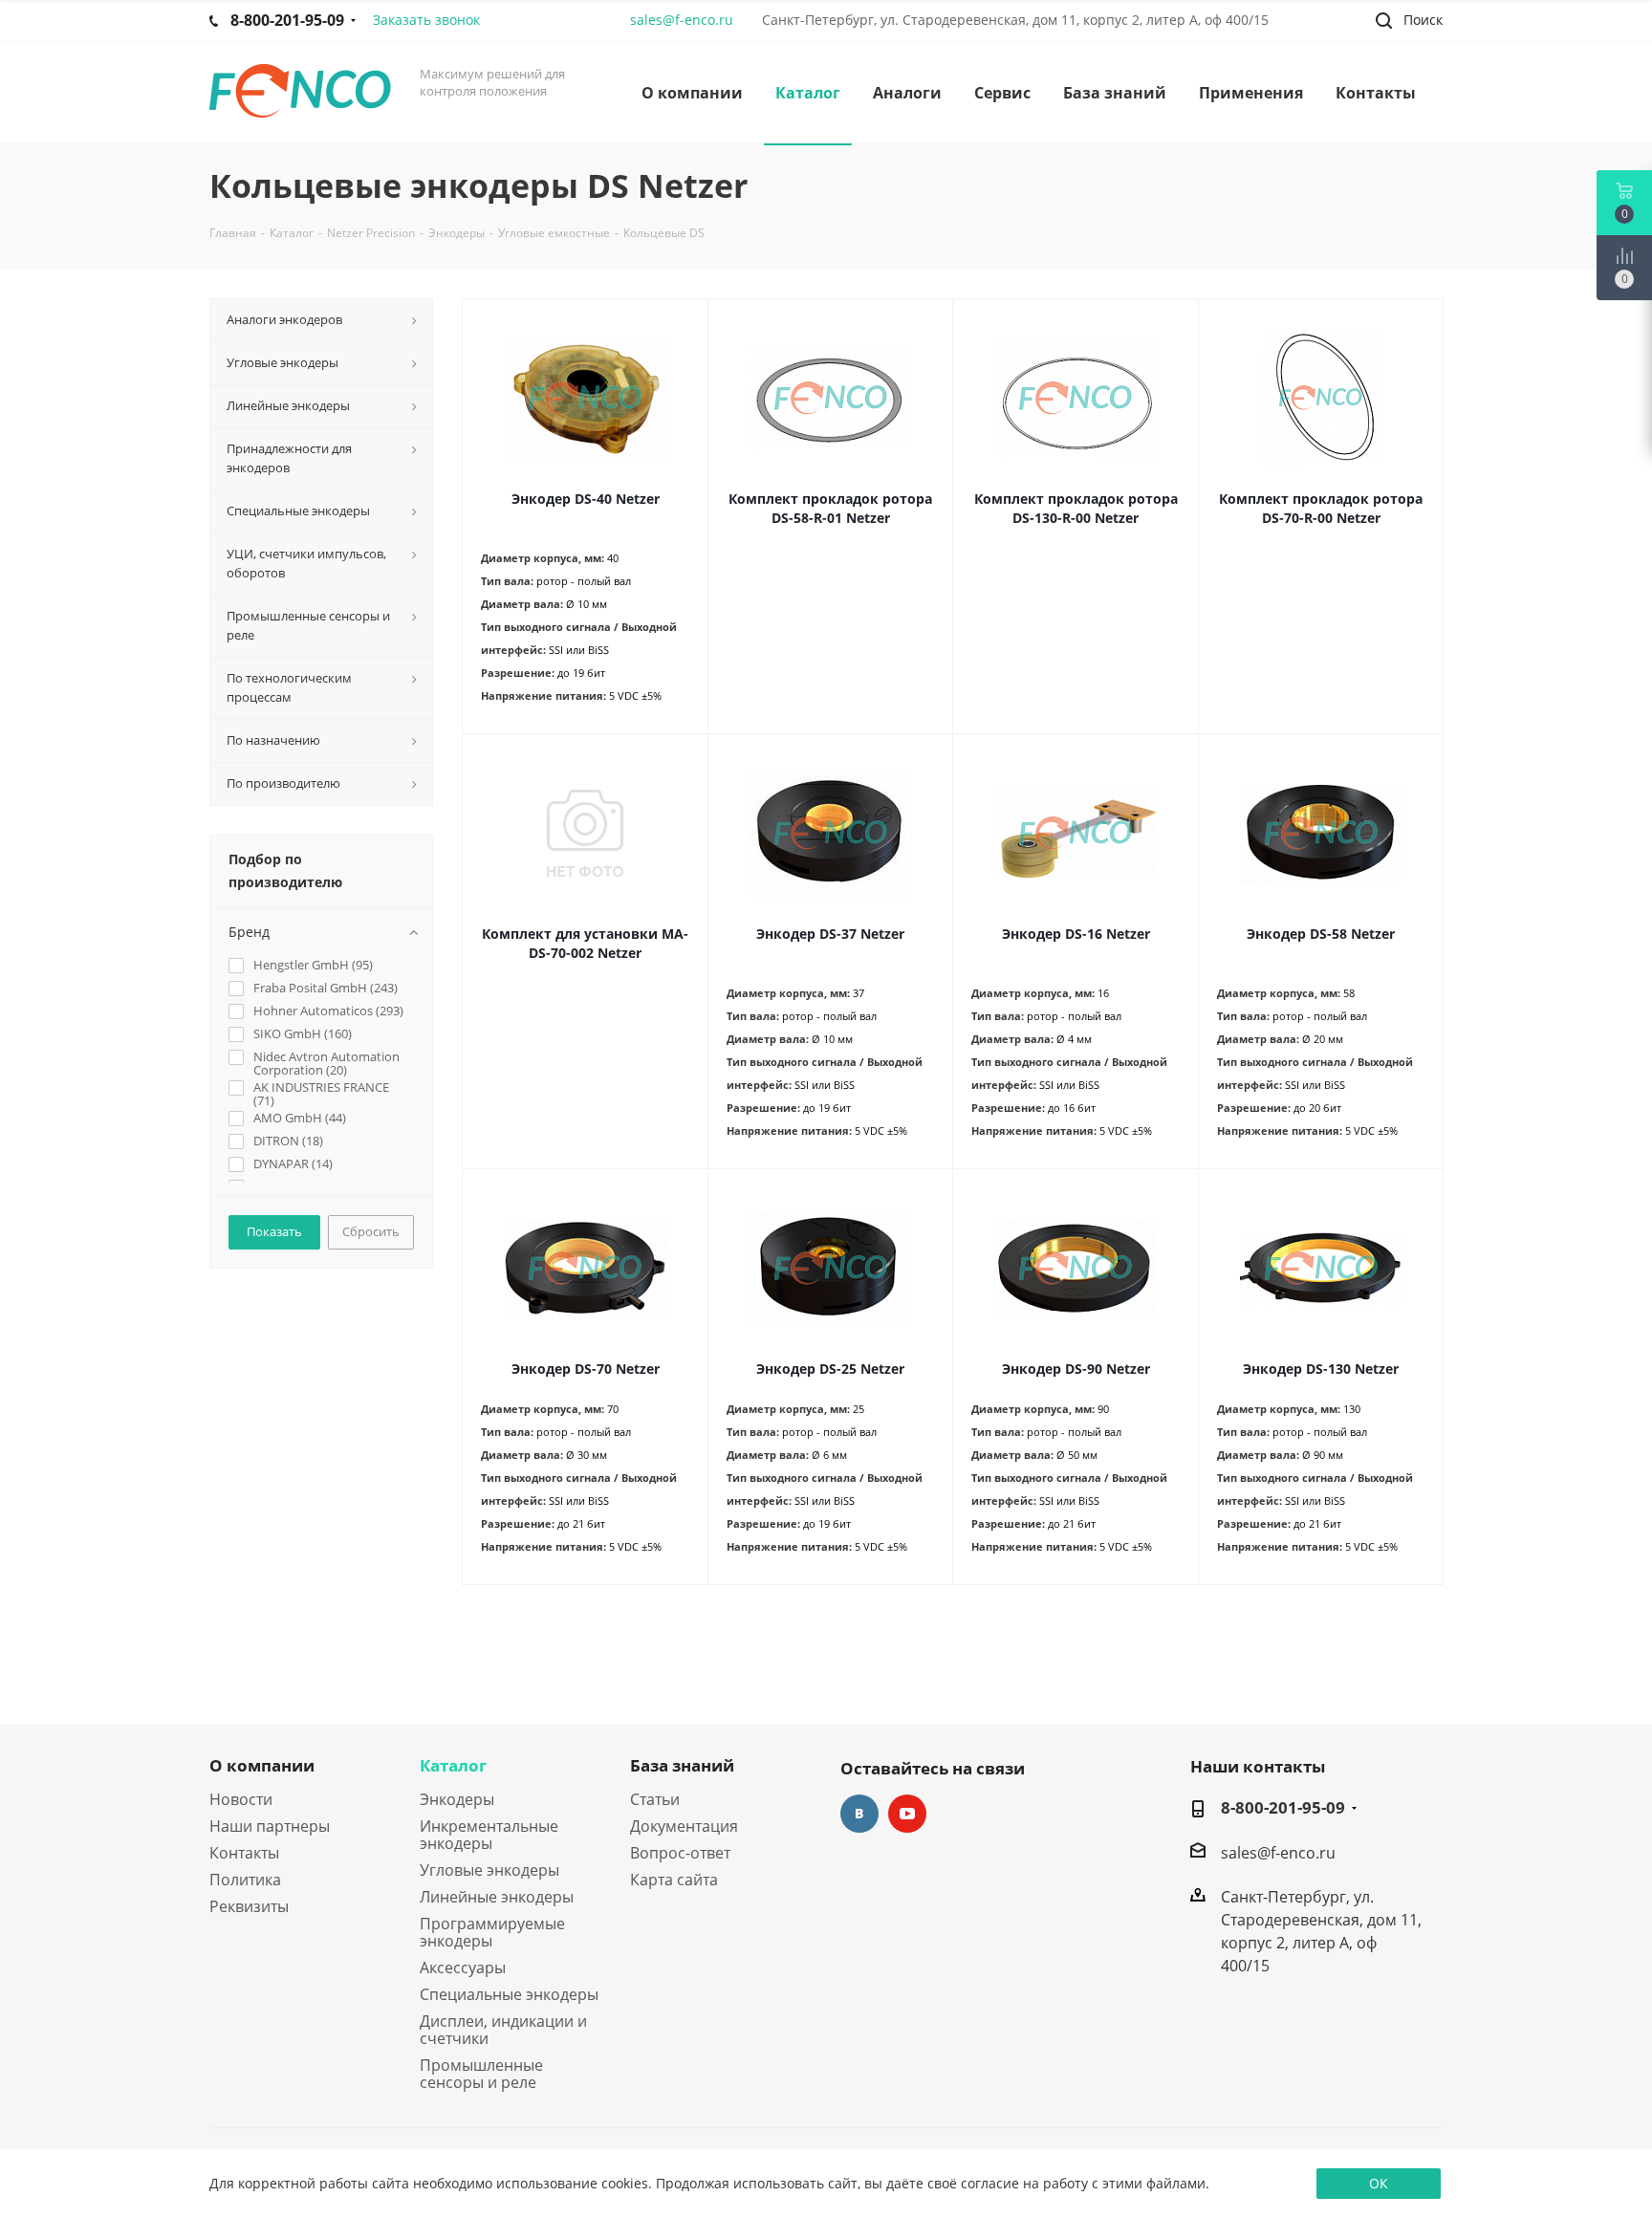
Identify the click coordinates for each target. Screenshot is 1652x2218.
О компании (262, 1765)
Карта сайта (674, 1880)
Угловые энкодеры (489, 1870)
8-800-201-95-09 (1283, 1808)
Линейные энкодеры (497, 1897)
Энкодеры (457, 1799)
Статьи (655, 1799)
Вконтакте (859, 1814)
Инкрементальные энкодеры (489, 1835)
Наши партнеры (270, 1826)
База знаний (682, 1765)
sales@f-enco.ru (682, 20)
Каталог (453, 1765)
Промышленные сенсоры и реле (481, 2074)
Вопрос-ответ (680, 1853)
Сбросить (371, 1231)
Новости (241, 1799)
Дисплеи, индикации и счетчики (503, 2030)
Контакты (244, 1853)
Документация (684, 1826)
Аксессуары (463, 1968)
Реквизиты (249, 1906)
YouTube (907, 1814)
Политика (245, 1880)
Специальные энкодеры (509, 1994)
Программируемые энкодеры (492, 1932)
